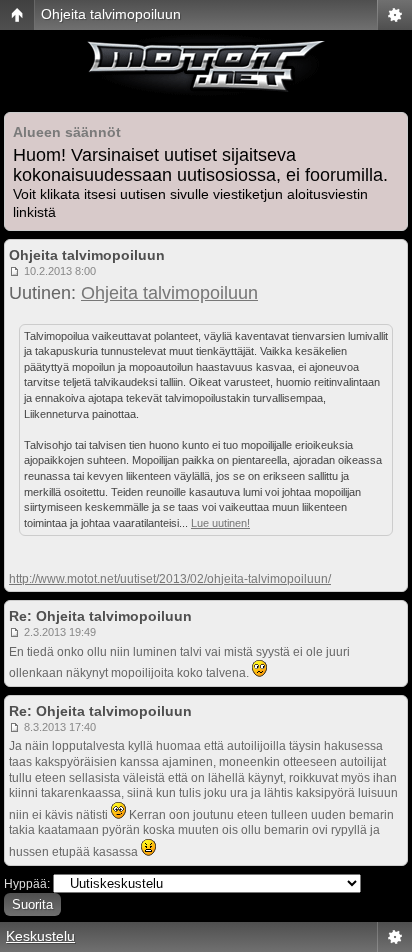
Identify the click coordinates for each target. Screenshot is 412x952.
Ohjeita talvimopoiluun (111, 14)
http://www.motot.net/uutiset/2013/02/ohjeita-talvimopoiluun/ (170, 579)
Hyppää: (27, 884)
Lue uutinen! (220, 523)
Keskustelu (40, 936)
